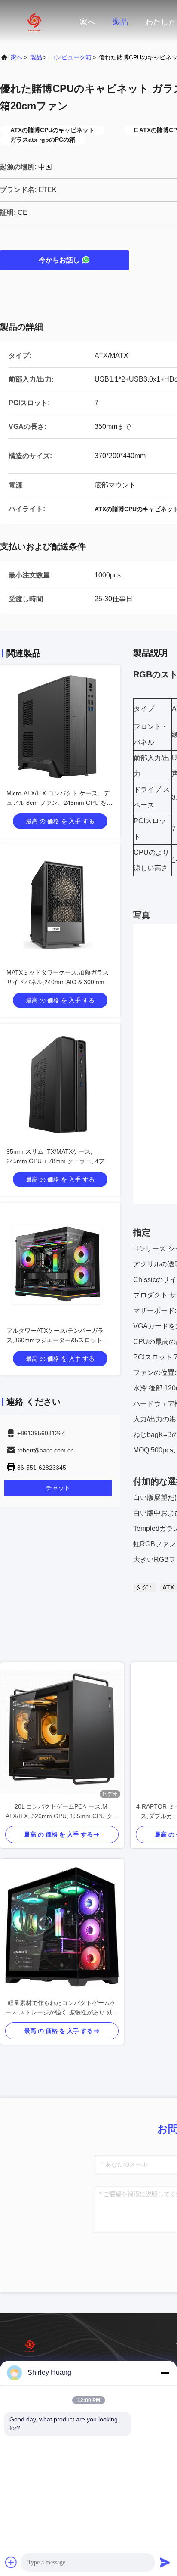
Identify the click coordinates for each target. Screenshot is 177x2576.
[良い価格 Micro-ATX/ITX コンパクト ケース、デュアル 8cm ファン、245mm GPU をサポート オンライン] (60, 726)
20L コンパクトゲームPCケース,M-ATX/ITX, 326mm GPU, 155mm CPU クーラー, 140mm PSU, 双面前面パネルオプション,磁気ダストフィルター (62, 1812)
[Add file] (11, 2562)
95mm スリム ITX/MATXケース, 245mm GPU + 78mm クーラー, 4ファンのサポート (58, 1161)
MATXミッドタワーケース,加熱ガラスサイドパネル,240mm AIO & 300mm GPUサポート (58, 982)
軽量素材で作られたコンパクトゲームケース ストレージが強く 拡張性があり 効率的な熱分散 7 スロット (62, 2008)
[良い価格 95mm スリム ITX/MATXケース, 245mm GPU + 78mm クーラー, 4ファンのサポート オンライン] (60, 1084)
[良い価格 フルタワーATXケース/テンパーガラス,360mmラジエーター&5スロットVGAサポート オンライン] (60, 1263)
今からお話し (59, 260)
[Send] (165, 2562)
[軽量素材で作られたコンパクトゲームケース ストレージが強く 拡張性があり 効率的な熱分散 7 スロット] (62, 1928)
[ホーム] (34, 22)
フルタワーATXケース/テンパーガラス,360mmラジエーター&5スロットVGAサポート (55, 1340)
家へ (88, 22)
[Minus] (165, 2373)
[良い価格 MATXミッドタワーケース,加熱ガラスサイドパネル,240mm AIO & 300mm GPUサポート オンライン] (60, 905)
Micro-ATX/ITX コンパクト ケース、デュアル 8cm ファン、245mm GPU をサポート (60, 803)
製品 (120, 22)
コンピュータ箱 (70, 57)
